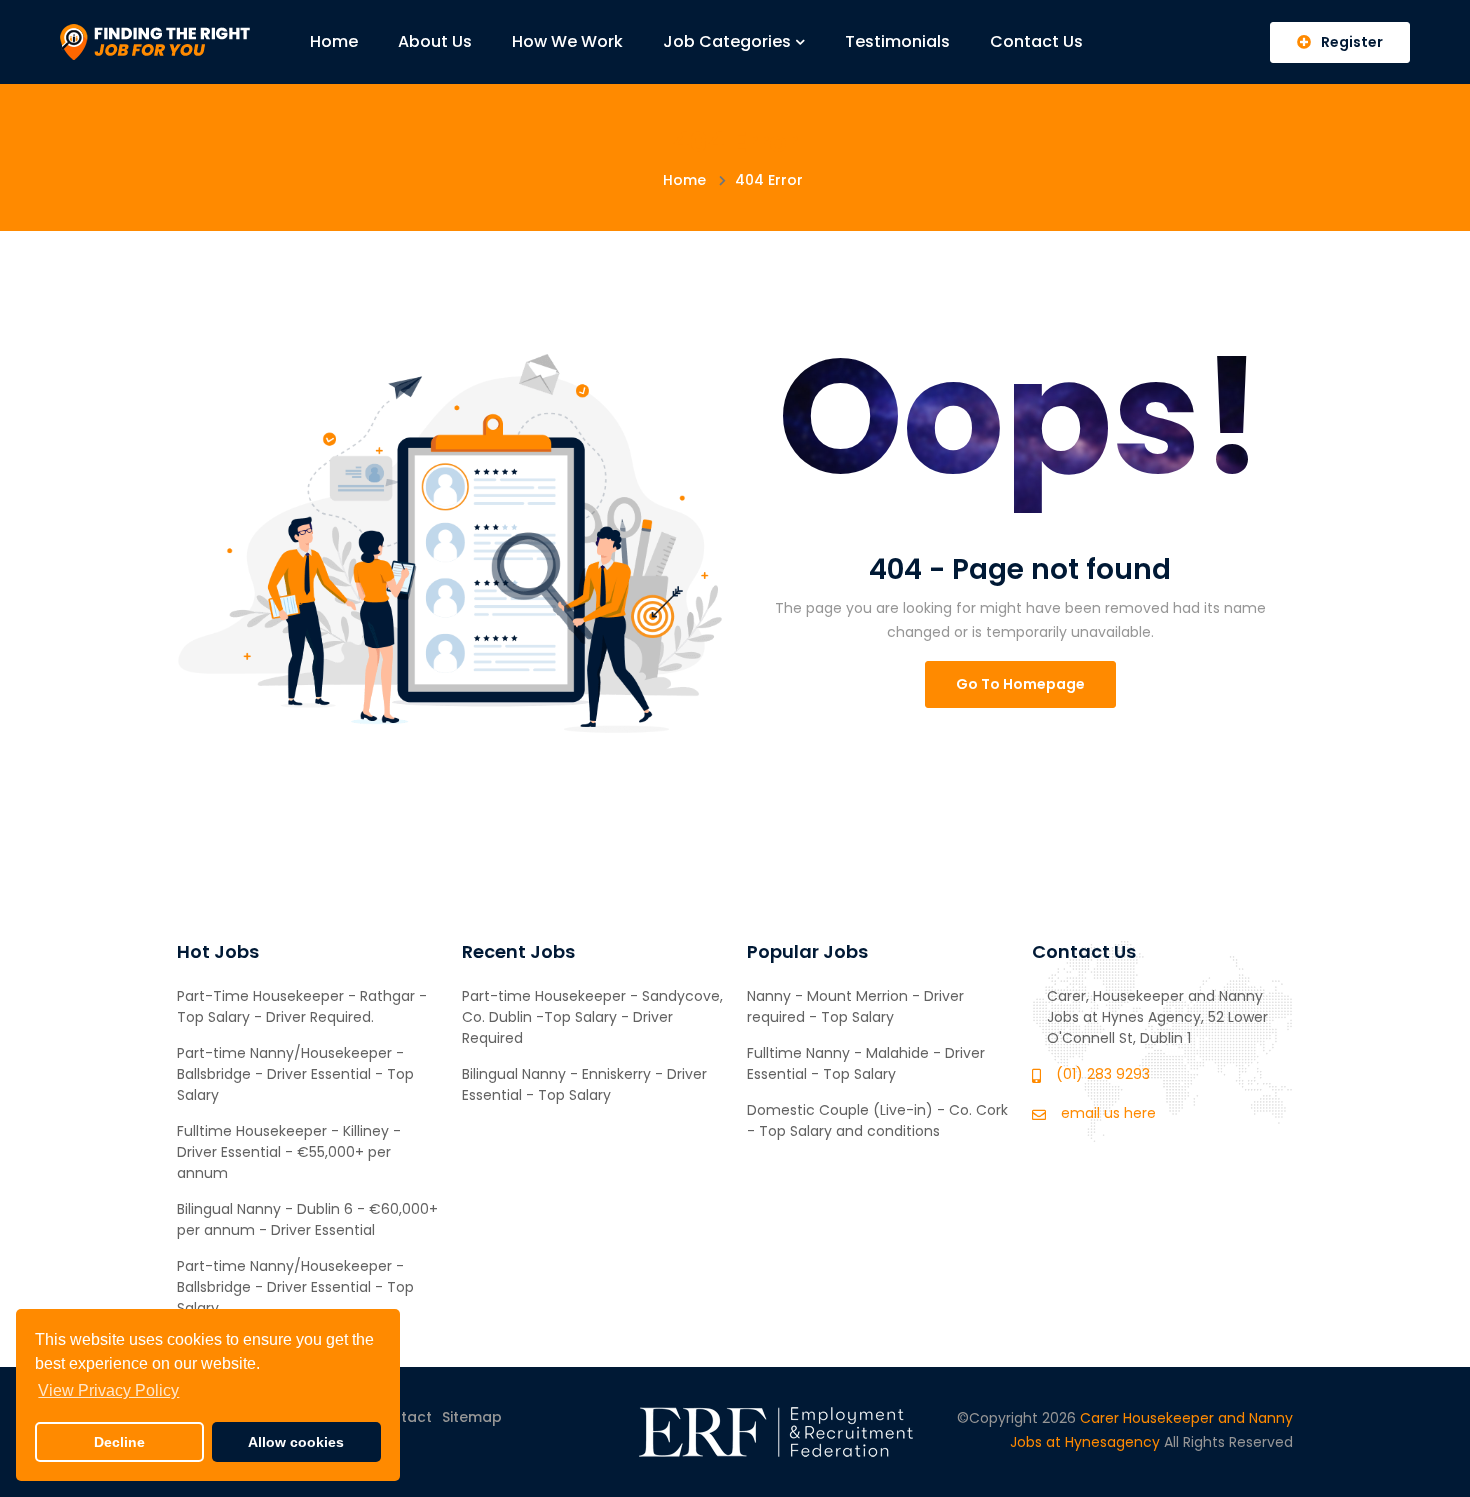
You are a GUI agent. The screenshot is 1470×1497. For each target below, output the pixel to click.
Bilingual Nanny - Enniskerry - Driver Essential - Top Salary (584, 1084)
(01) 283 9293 (1103, 1074)
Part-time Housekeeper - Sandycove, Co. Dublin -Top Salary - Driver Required (592, 1017)
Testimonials (897, 41)
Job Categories (727, 41)
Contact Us (1036, 41)
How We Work (567, 41)
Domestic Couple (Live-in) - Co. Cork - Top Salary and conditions (877, 1120)
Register (1352, 42)
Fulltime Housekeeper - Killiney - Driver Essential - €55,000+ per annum (289, 1152)
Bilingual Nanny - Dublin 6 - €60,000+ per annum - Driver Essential (307, 1219)
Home (334, 41)
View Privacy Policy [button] (108, 1390)
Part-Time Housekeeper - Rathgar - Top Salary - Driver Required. (302, 1006)
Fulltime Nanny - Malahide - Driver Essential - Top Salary (866, 1063)
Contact (401, 1417)
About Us (435, 41)
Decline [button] (119, 1442)
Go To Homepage (1020, 684)
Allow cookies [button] (296, 1442)
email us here (1108, 1113)
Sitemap (472, 1417)
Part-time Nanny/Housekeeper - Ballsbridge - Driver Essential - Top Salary (295, 1074)
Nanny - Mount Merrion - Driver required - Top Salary (855, 1006)
